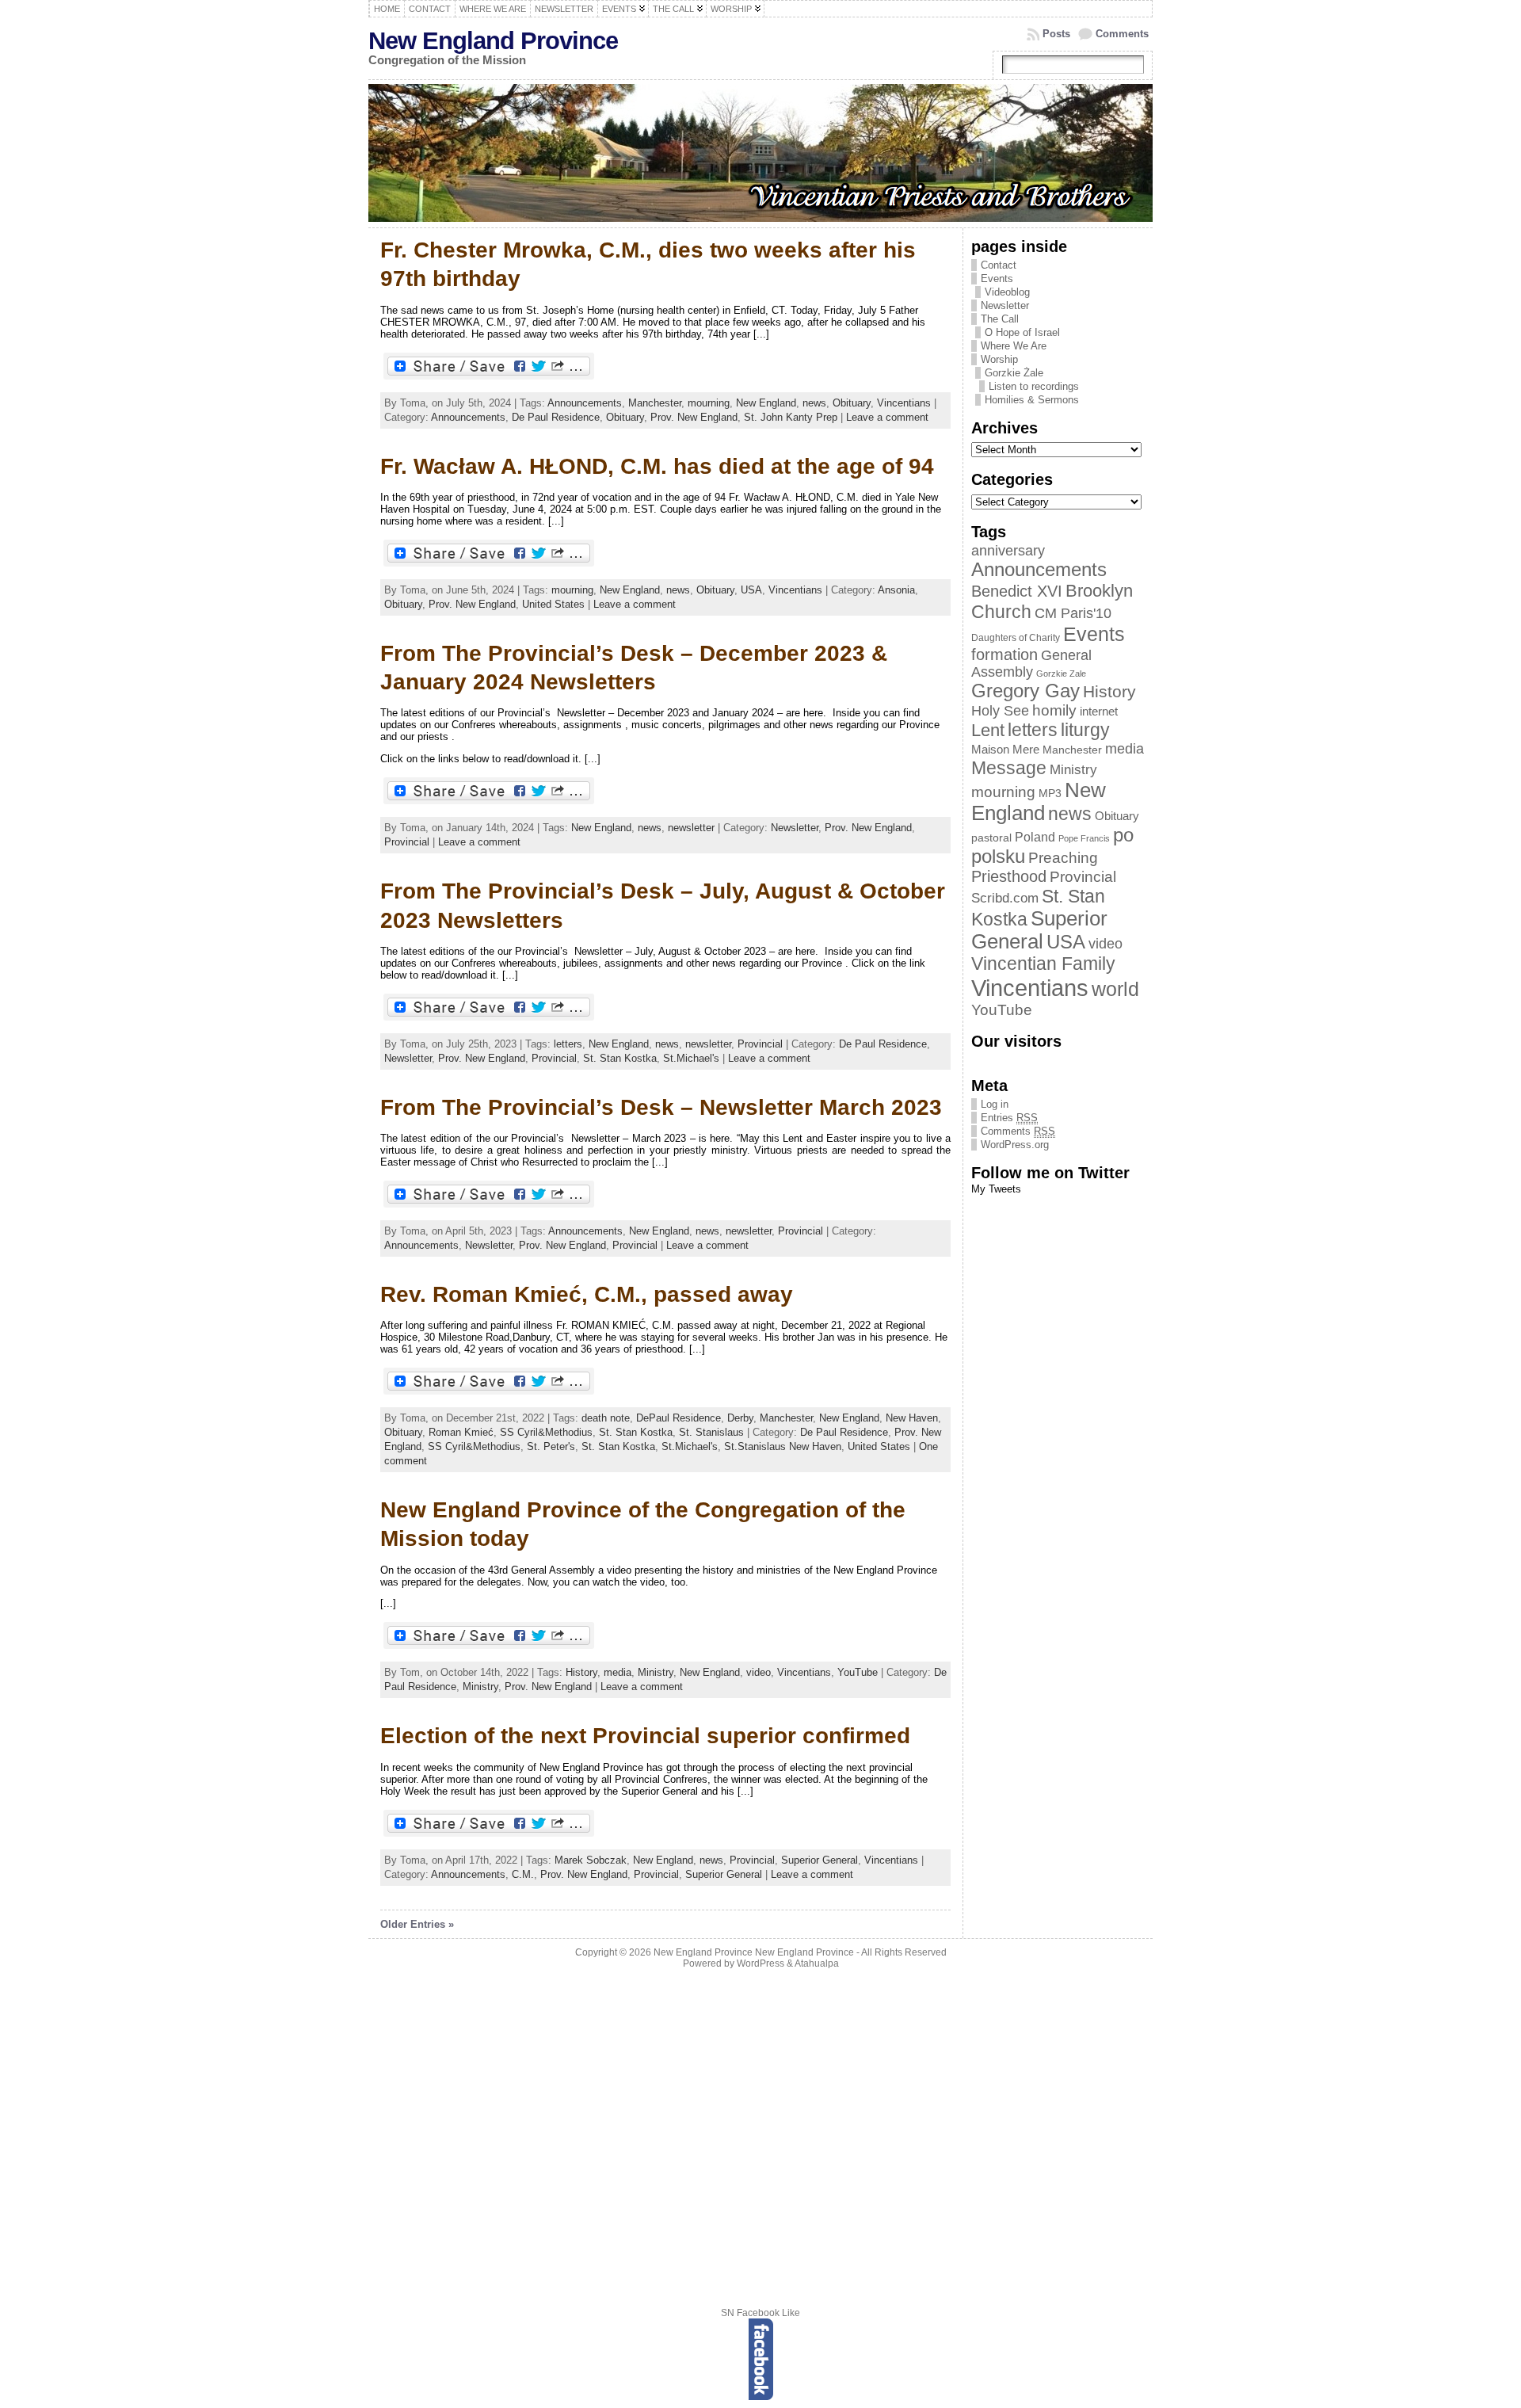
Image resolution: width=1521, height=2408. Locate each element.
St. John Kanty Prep (791, 417)
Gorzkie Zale (1061, 674)
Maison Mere (1005, 749)
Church (1001, 612)
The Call (1000, 319)
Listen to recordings (1034, 386)
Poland (1035, 837)
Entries (1009, 1118)
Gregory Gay (1025, 691)
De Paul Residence (556, 417)
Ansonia (896, 590)
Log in (995, 1104)
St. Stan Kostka (620, 1058)
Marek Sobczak (591, 1860)
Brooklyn (1099, 591)
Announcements (585, 403)
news (814, 403)
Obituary (852, 403)
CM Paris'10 (1073, 613)
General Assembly (1031, 664)
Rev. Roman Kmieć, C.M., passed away (587, 1294)
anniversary (1008, 551)
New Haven (912, 1418)
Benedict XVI (1017, 591)
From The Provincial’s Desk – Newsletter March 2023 (661, 1107)
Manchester (655, 403)
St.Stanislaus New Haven (783, 1446)
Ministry (656, 1672)
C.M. (523, 1874)
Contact (999, 265)
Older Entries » (417, 1924)
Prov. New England (694, 417)
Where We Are (1014, 346)
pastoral (991, 838)
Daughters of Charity (1016, 638)
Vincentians (904, 403)
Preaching (1063, 858)
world (1115, 989)
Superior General (820, 1860)
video (759, 1672)
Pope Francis (1084, 838)
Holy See (1000, 711)
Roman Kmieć (461, 1432)
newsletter (691, 828)
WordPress (760, 1963)
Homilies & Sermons (1032, 400)
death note (606, 1418)
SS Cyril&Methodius (546, 1432)
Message (1009, 768)
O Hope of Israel (1022, 332)
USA (751, 590)
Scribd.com (1005, 898)
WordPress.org (1015, 1145)
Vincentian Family (1043, 964)
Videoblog (1007, 292)
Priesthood (1009, 876)
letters (568, 1044)
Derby (740, 1418)
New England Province (493, 41)
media (618, 1672)
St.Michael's (691, 1058)
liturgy (1085, 730)
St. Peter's (551, 1446)
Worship (999, 359)
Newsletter (795, 828)
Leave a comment (887, 417)
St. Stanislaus (711, 1432)
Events (997, 279)
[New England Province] (760, 154)
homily (1054, 710)
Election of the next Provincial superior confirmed (645, 1736)
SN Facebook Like (760, 2313)
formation (1004, 654)
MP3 (1050, 794)
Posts (1056, 34)
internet (1099, 712)
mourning (709, 403)
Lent (988, 730)
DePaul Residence (679, 1418)
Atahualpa (817, 1963)
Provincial (407, 842)
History (581, 1672)
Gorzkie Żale (1014, 373)
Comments (1122, 34)
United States (553, 604)
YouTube (858, 1672)
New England (766, 403)
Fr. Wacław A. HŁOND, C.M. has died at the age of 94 (657, 466)
